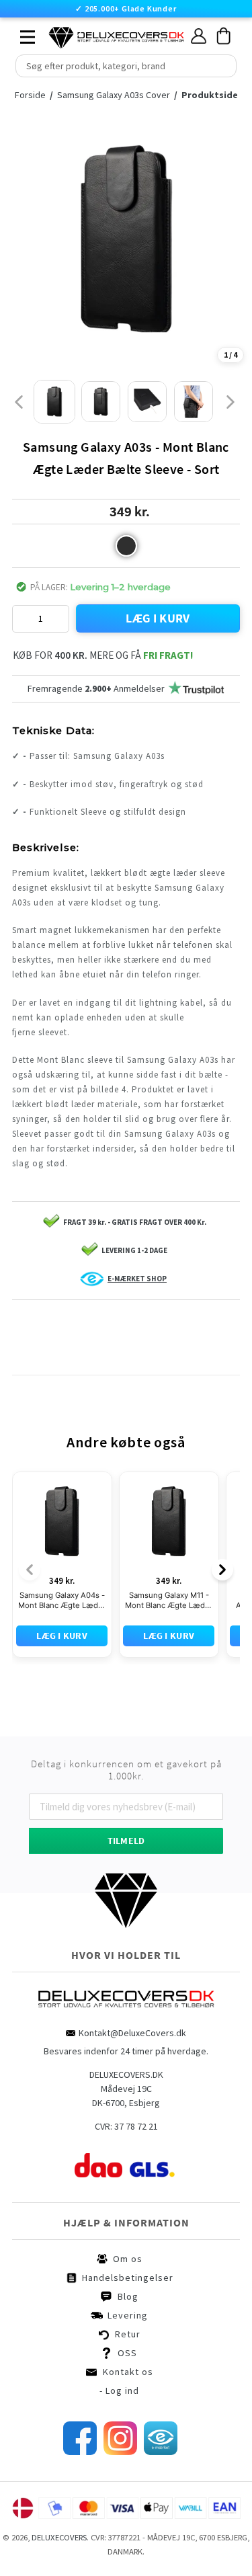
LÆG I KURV (158, 618)
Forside (34, 95)
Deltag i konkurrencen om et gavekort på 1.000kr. (126, 1708)
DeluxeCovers (59, 2476)
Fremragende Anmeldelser (96, 688)
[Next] (222, 1508)
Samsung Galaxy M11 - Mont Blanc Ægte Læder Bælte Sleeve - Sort (169, 1539)
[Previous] (30, 1508)
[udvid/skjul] (20, 34)
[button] (126, 546)
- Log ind (119, 2329)
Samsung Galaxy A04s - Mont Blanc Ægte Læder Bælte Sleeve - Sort (62, 1539)
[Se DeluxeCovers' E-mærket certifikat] (161, 2390)
